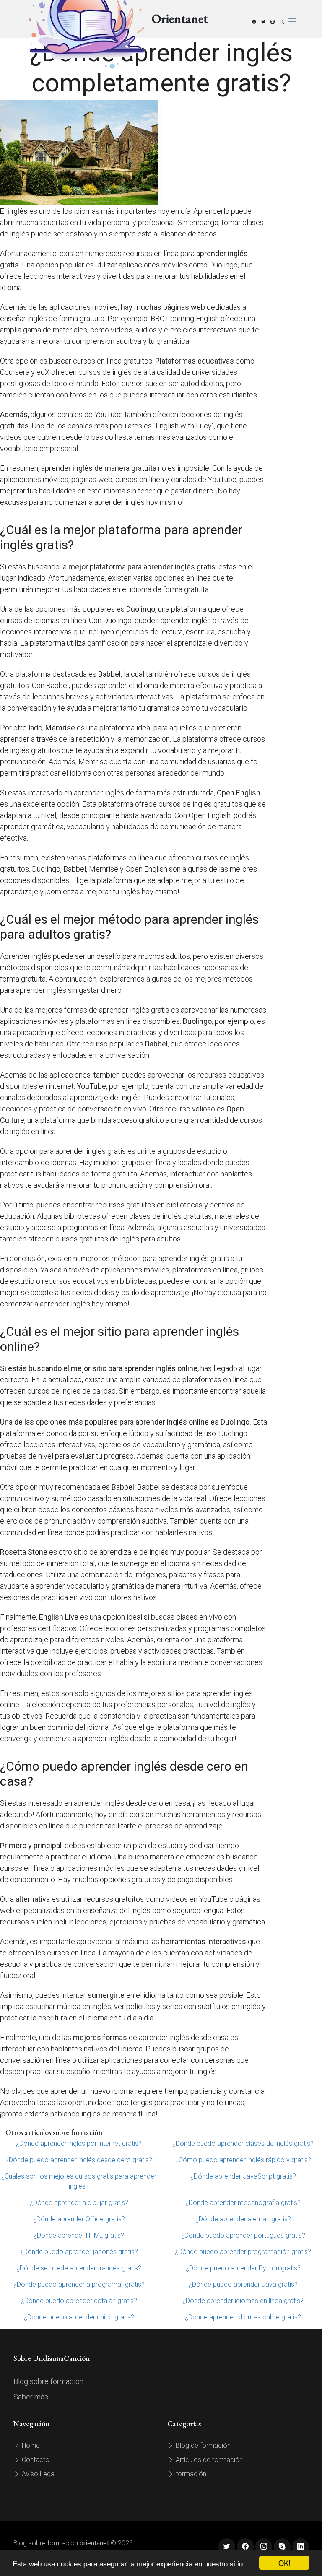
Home (30, 2445)
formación (190, 2474)
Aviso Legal (38, 2474)
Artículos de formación (208, 2460)
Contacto (35, 2460)
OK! (284, 2563)
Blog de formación (202, 2445)
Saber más (31, 2397)
